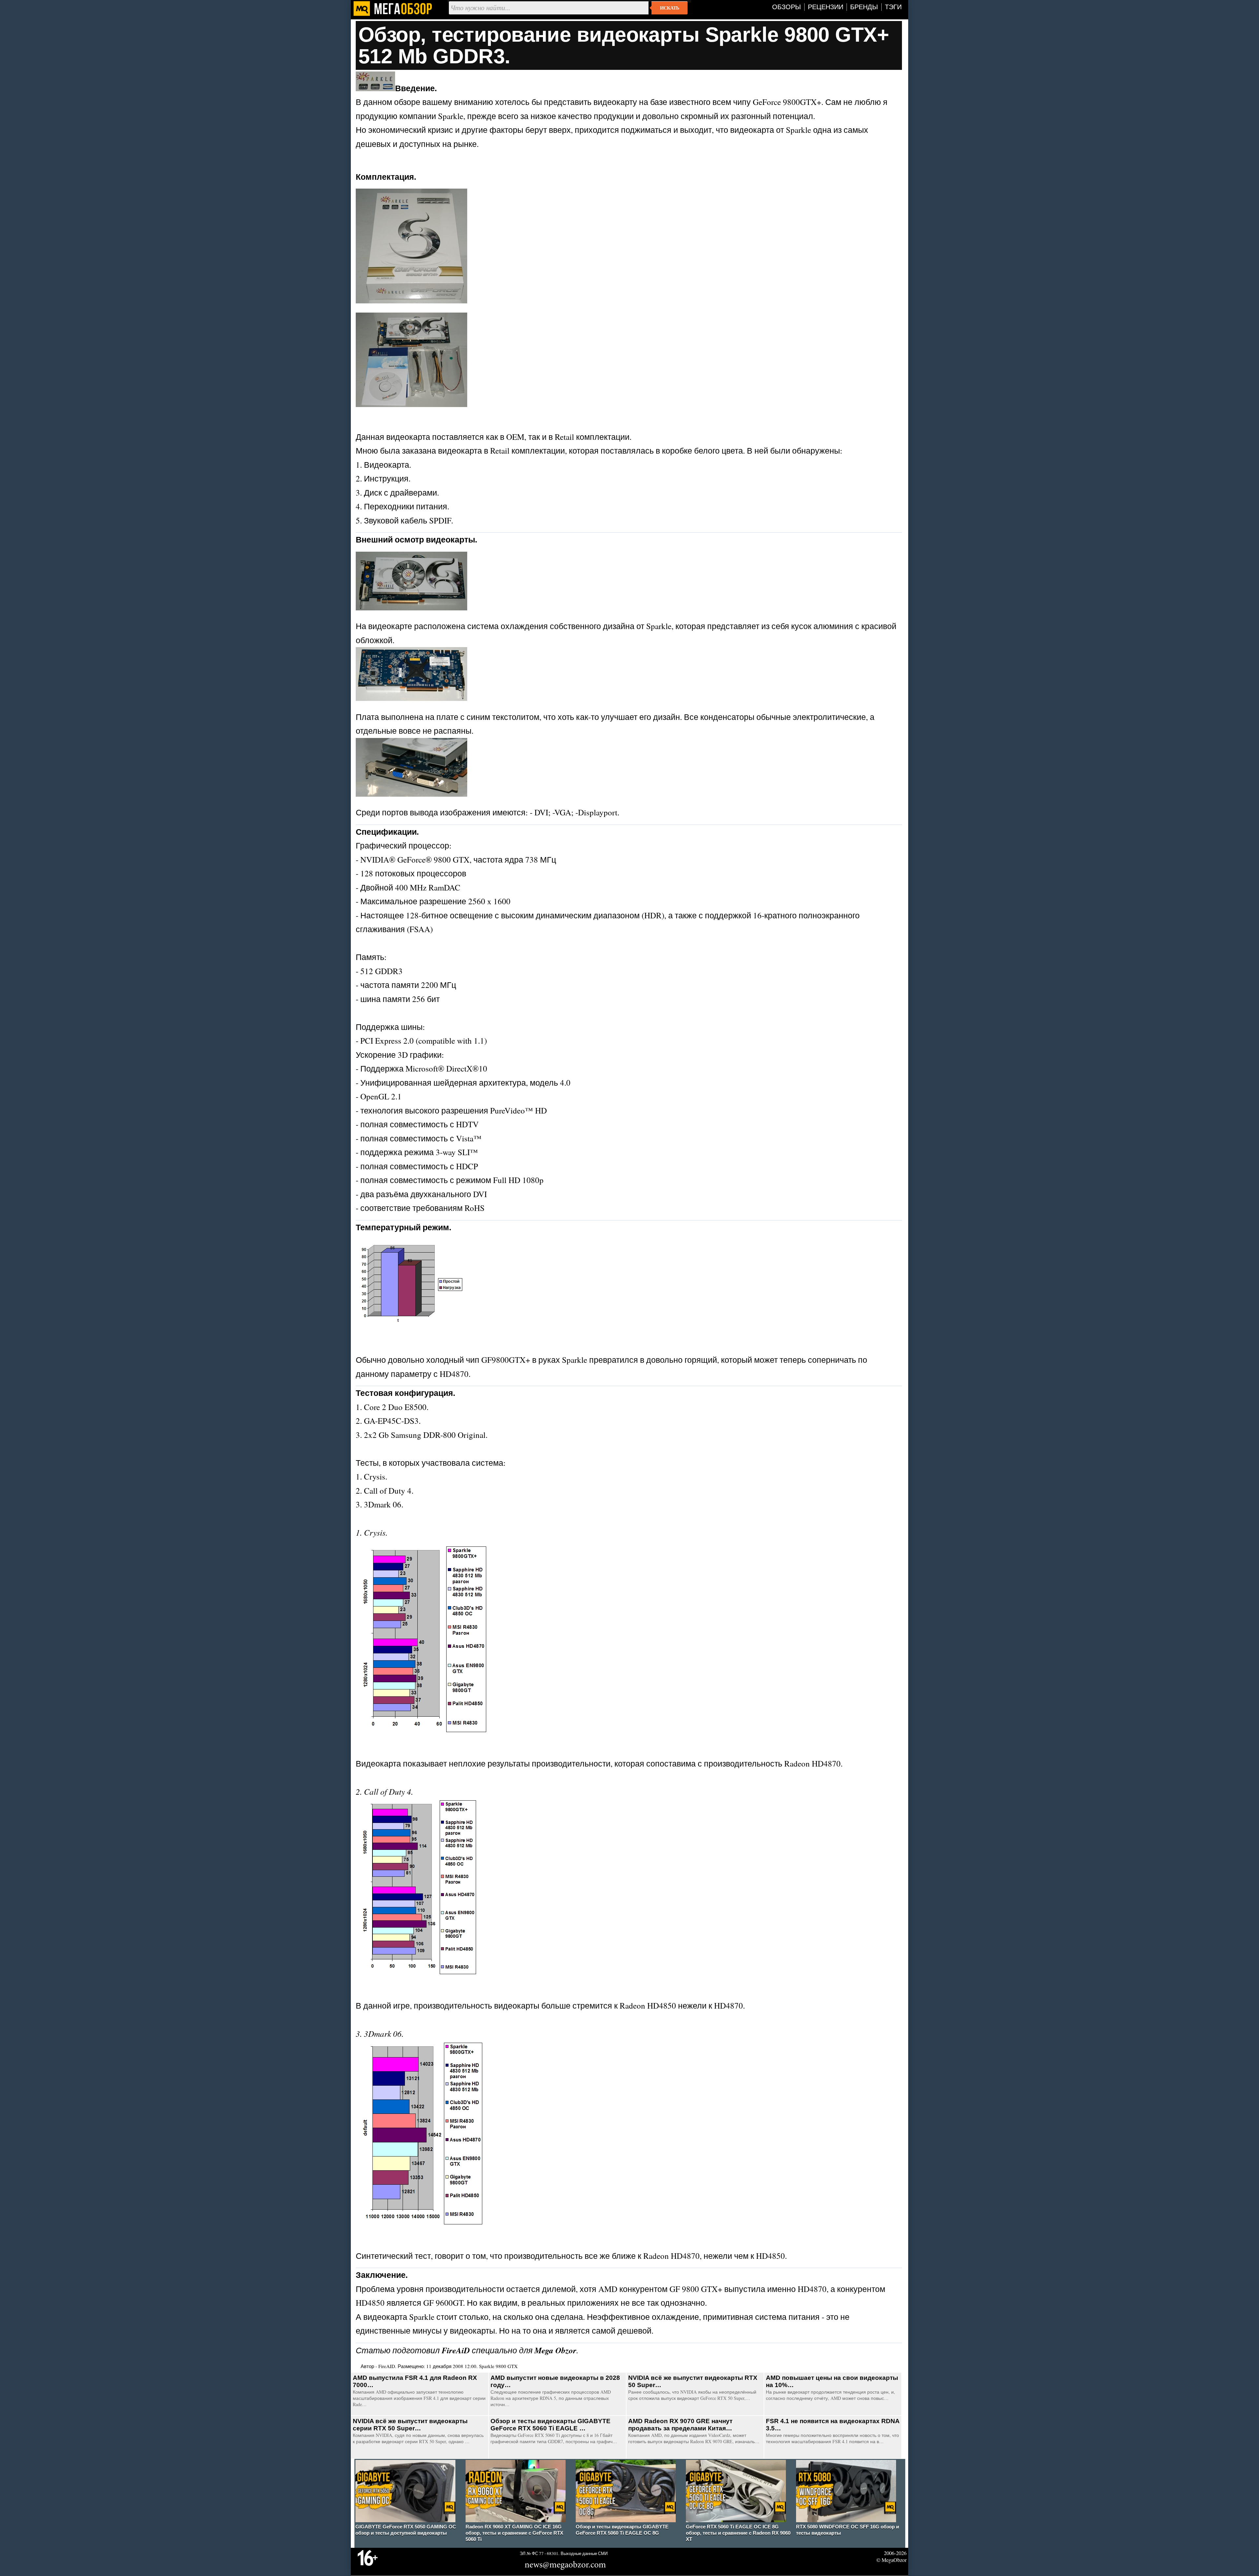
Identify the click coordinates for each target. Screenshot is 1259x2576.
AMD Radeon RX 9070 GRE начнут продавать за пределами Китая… (680, 2425)
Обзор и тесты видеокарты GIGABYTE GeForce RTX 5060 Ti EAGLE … (550, 2425)
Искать (669, 8)
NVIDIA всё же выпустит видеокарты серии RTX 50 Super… (410, 2425)
